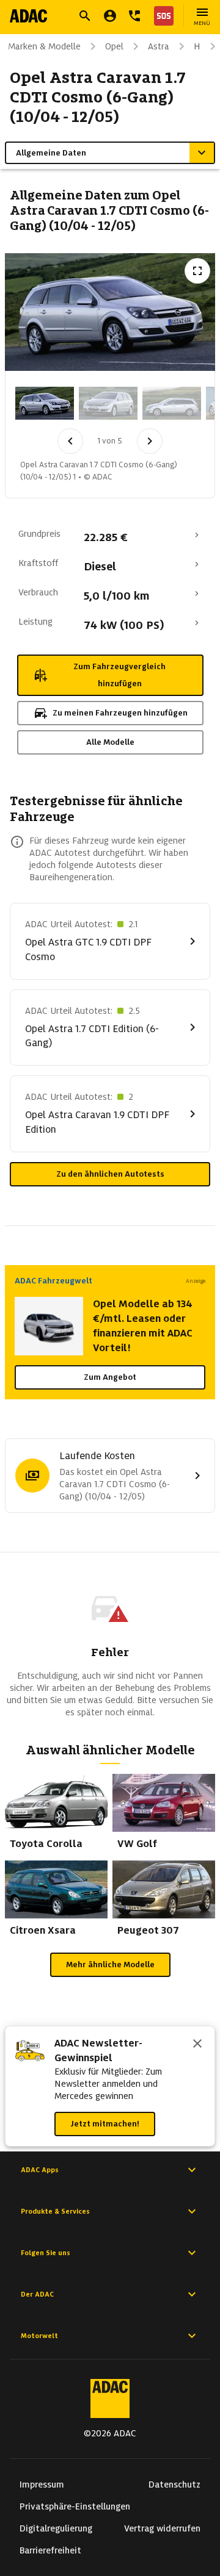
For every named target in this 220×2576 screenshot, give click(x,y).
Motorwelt (39, 2336)
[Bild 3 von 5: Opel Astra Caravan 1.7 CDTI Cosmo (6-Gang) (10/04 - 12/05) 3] (172, 403)
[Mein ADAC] (110, 16)
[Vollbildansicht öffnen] (197, 271)
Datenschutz (174, 2485)
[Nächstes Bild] (150, 441)
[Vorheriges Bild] (70, 441)
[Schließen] (197, 2045)
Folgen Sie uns (46, 2253)
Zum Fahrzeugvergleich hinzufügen (119, 675)
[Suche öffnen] (85, 16)
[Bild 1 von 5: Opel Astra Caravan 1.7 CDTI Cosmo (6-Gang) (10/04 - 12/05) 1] (45, 403)
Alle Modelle (110, 742)
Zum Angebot (110, 1377)
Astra (159, 46)
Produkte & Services (55, 2211)
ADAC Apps (40, 2170)
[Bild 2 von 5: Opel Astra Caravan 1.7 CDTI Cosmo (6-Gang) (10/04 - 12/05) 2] (108, 403)
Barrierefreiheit (50, 2550)
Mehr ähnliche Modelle (110, 1964)
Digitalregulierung (56, 2528)
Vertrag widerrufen (162, 2528)
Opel (114, 46)
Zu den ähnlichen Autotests (110, 1174)
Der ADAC (37, 2294)
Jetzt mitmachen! (105, 2124)
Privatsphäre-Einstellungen (75, 2506)
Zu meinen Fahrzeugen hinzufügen (120, 713)
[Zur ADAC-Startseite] (28, 16)
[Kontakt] (134, 16)
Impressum (42, 2485)
